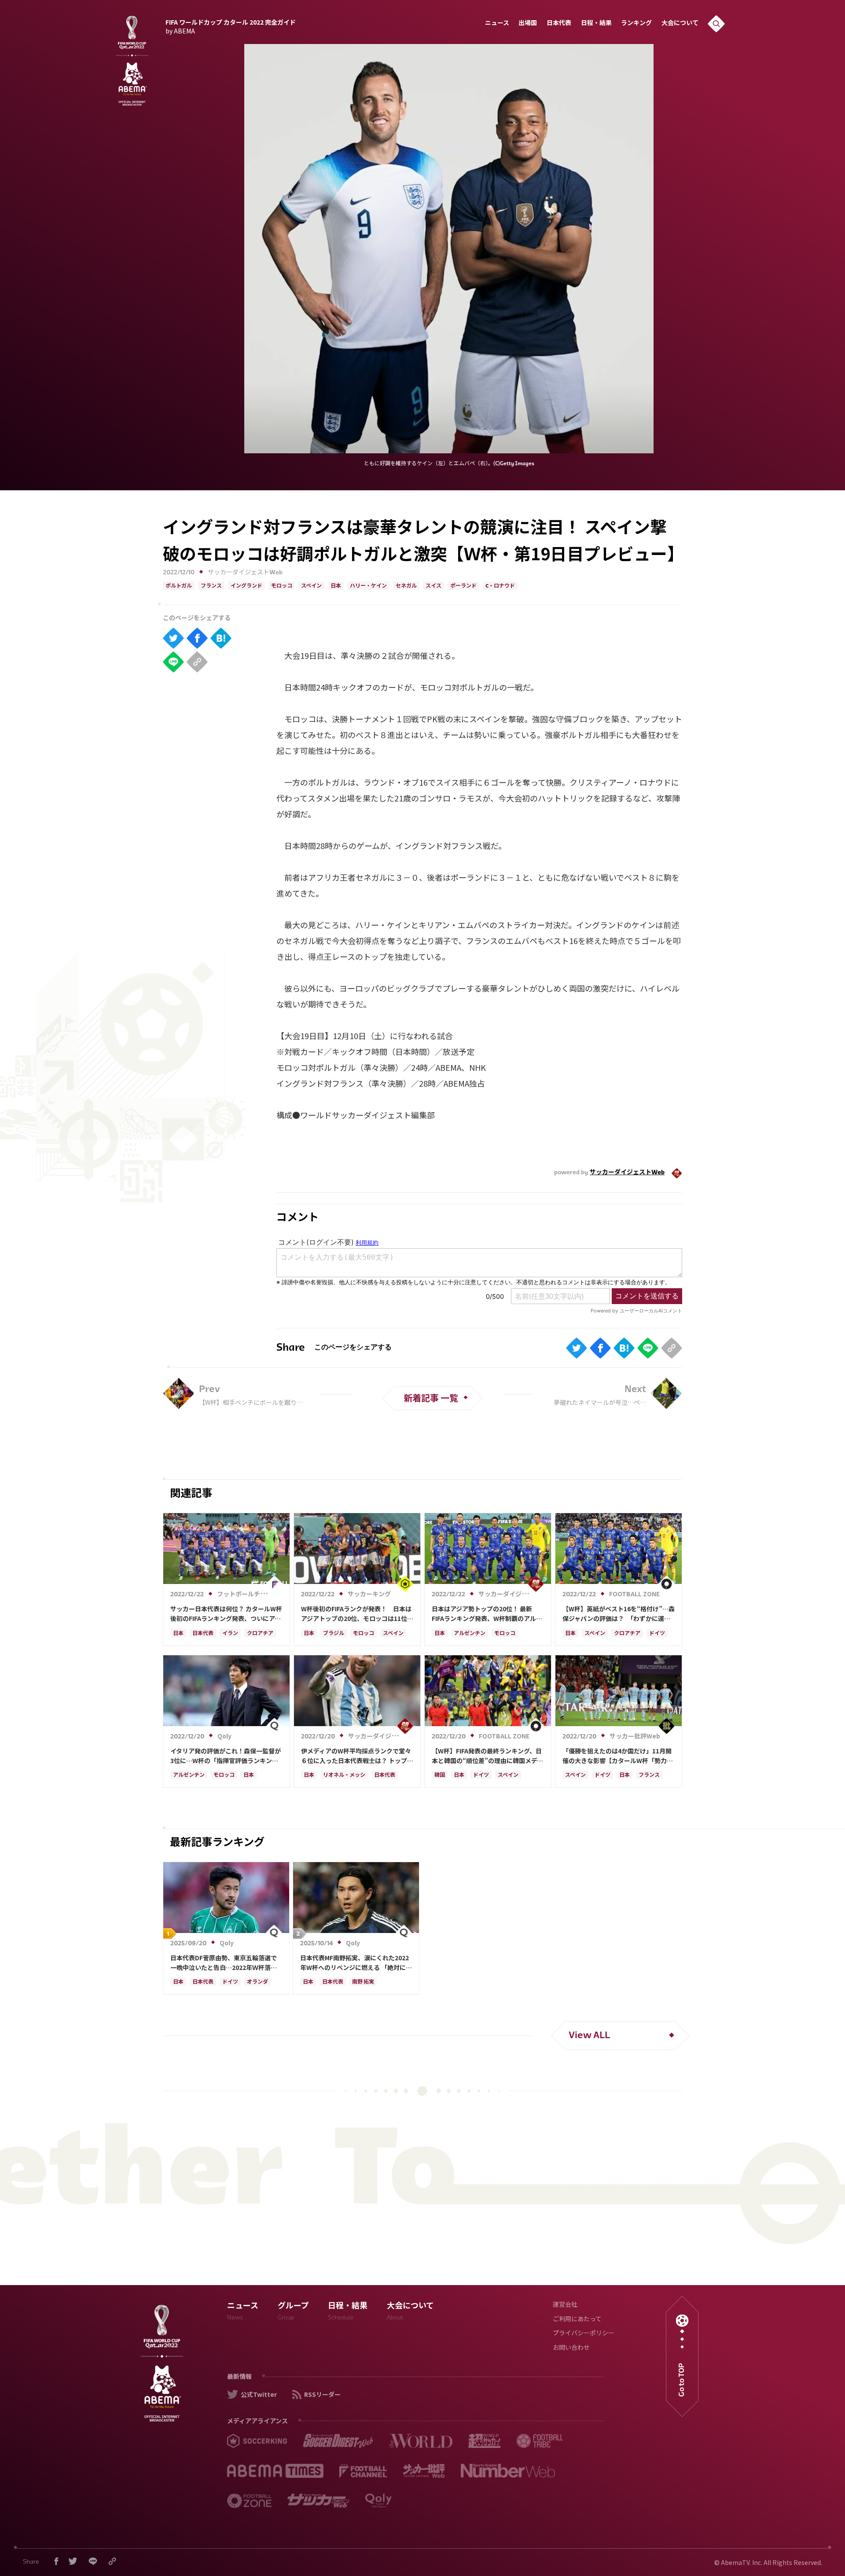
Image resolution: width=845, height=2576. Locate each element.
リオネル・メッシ (344, 1775)
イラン (230, 1634)
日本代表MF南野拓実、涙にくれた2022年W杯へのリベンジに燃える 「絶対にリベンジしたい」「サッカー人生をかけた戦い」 (356, 1963)
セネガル (406, 586)
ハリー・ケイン (368, 586)
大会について (680, 24)
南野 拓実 (363, 1982)
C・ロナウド (500, 586)
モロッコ (282, 586)
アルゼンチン (470, 1634)
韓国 (440, 1775)
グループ (293, 2312)
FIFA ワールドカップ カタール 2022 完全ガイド (231, 26)
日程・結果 (596, 24)
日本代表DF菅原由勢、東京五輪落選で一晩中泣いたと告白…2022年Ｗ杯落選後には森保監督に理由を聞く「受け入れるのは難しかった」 (226, 1963)
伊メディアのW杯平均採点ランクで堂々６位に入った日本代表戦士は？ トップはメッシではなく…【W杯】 (357, 1756)
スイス (434, 586)
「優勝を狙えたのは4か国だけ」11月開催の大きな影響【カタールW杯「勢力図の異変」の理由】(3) (618, 1756)
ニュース (497, 24)
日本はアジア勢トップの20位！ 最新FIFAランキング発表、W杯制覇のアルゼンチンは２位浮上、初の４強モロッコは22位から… (487, 1614)
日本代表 (559, 24)
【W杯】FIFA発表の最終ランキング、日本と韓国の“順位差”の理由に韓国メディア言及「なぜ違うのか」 (487, 1756)
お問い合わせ (571, 2348)
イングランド (246, 586)
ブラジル (334, 1634)
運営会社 (565, 2305)
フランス (211, 586)
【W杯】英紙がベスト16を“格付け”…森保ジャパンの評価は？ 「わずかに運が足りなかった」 (619, 1614)
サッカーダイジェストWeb (245, 573)
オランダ (257, 1982)
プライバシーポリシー (584, 2334)
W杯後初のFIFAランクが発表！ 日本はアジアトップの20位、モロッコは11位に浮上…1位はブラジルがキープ (357, 1614)
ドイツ (657, 1634)
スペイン (311, 586)
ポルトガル (179, 586)
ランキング (636, 24)
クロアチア (260, 1634)
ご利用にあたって (577, 2320)
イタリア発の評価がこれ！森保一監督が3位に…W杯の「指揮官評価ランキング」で (226, 1756)
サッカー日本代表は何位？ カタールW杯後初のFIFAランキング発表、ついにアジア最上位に (226, 1614)
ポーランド (463, 586)
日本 (336, 586)
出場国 (528, 24)
